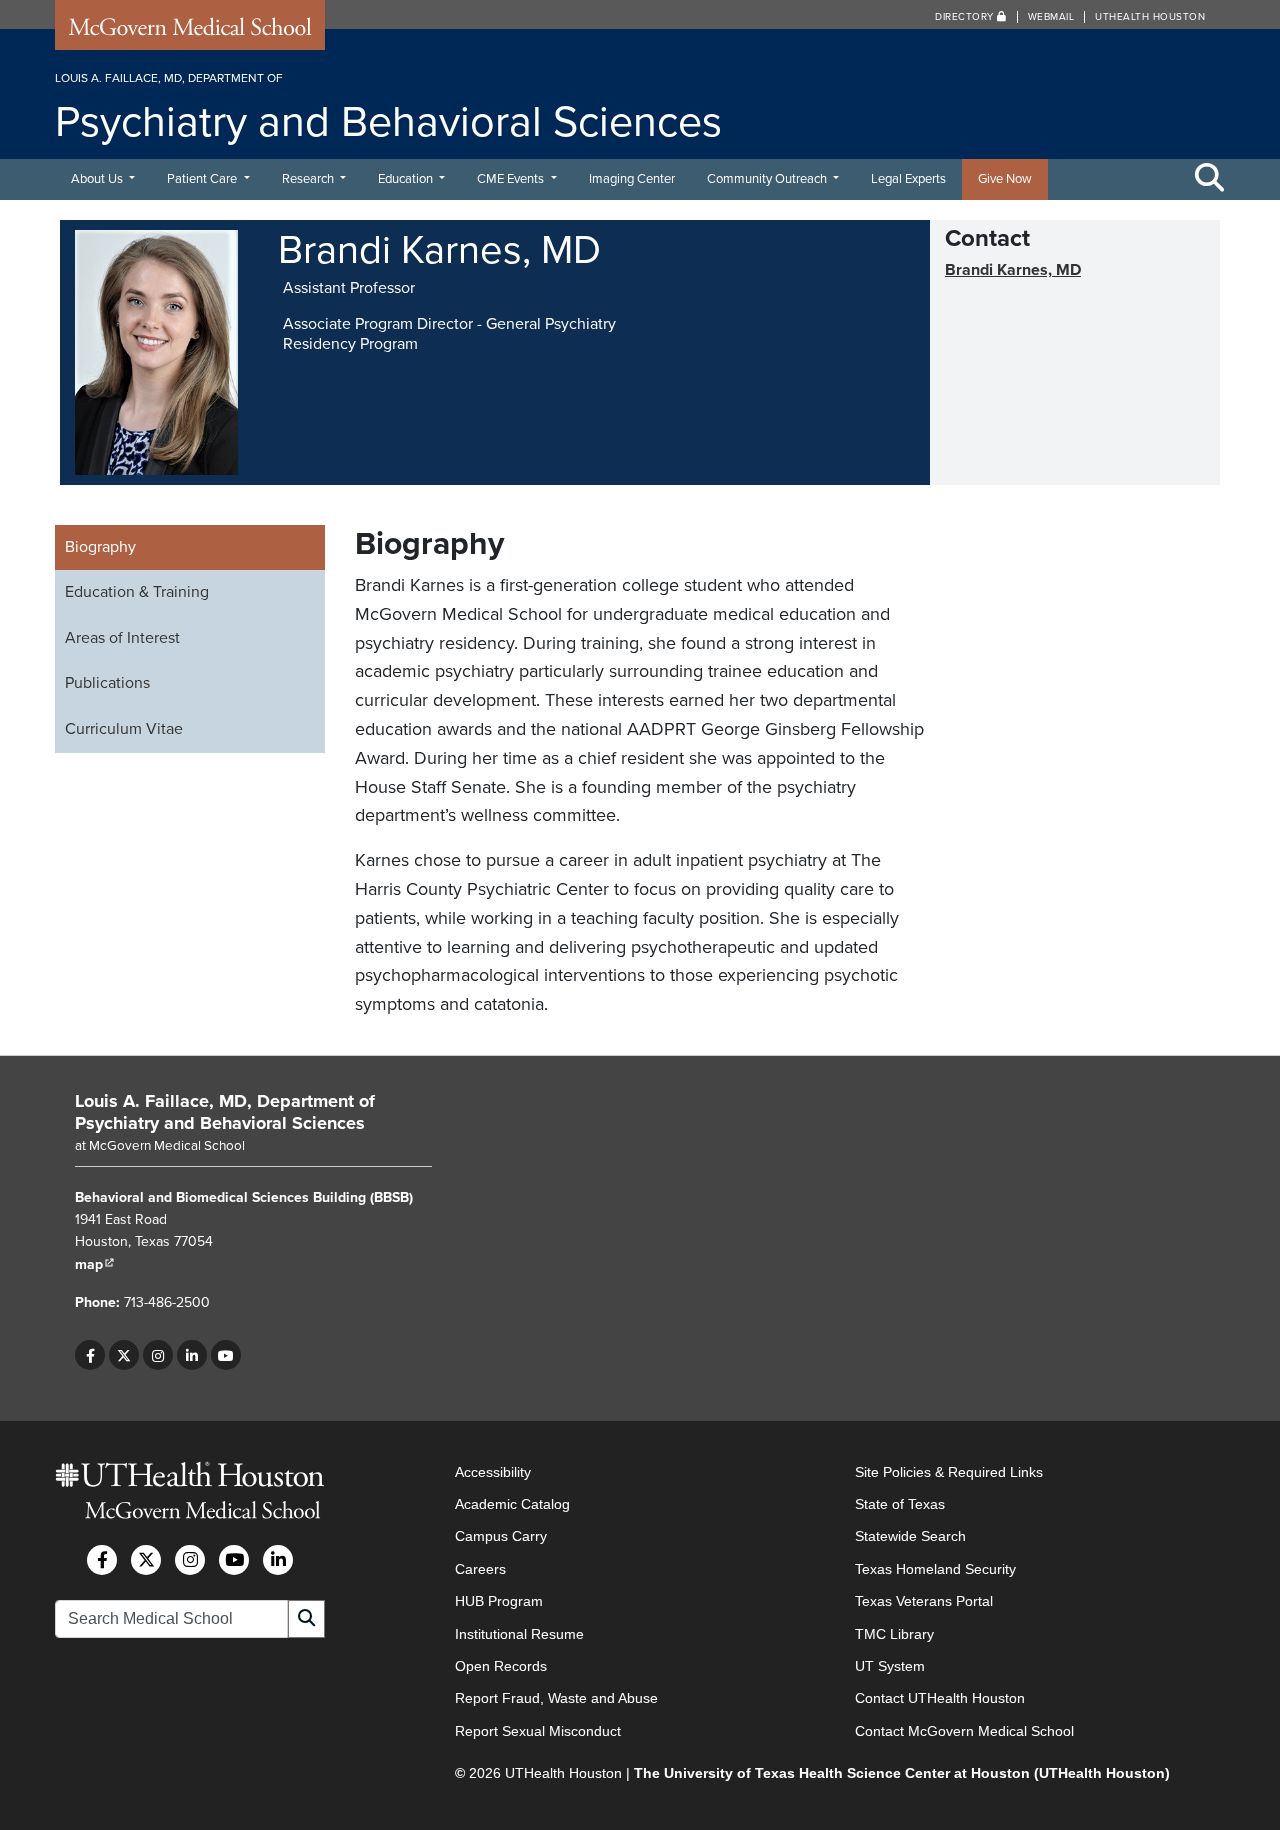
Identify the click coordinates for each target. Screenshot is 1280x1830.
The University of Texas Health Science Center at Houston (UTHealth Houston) (902, 1773)
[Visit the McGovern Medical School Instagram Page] (190, 1560)
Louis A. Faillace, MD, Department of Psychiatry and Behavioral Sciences (225, 1112)
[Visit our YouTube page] (226, 1355)
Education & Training (137, 592)
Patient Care (203, 179)
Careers (480, 1569)
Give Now (1005, 179)
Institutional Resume (519, 1634)
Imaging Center (632, 179)
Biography (100, 547)
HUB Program (499, 1601)
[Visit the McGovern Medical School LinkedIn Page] (278, 1560)
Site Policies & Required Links (949, 1472)
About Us (98, 179)
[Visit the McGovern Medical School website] (190, 32)
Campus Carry (501, 1536)
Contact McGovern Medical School (964, 1731)
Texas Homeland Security (935, 1569)
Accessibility (493, 1472)
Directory (966, 17)
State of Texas (900, 1504)
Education (407, 179)
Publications (107, 683)
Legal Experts (908, 179)
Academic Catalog (512, 1504)
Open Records (501, 1666)
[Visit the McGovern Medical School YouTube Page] (234, 1560)
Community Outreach (768, 179)
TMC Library (894, 1634)
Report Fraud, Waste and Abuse (556, 1698)
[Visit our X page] (124, 1355)
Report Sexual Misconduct (538, 1731)
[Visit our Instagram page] (158, 1355)
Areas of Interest (122, 638)
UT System (890, 1666)
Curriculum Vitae (124, 729)
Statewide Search (910, 1536)
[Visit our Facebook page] (90, 1355)
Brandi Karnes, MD (1013, 270)
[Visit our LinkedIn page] (192, 1355)
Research (309, 179)
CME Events (512, 179)
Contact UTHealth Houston (940, 1698)
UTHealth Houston (1150, 17)
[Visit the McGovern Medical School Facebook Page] (102, 1560)
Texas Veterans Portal (924, 1601)
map (95, 1264)
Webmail (1051, 17)
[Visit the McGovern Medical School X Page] (146, 1560)
